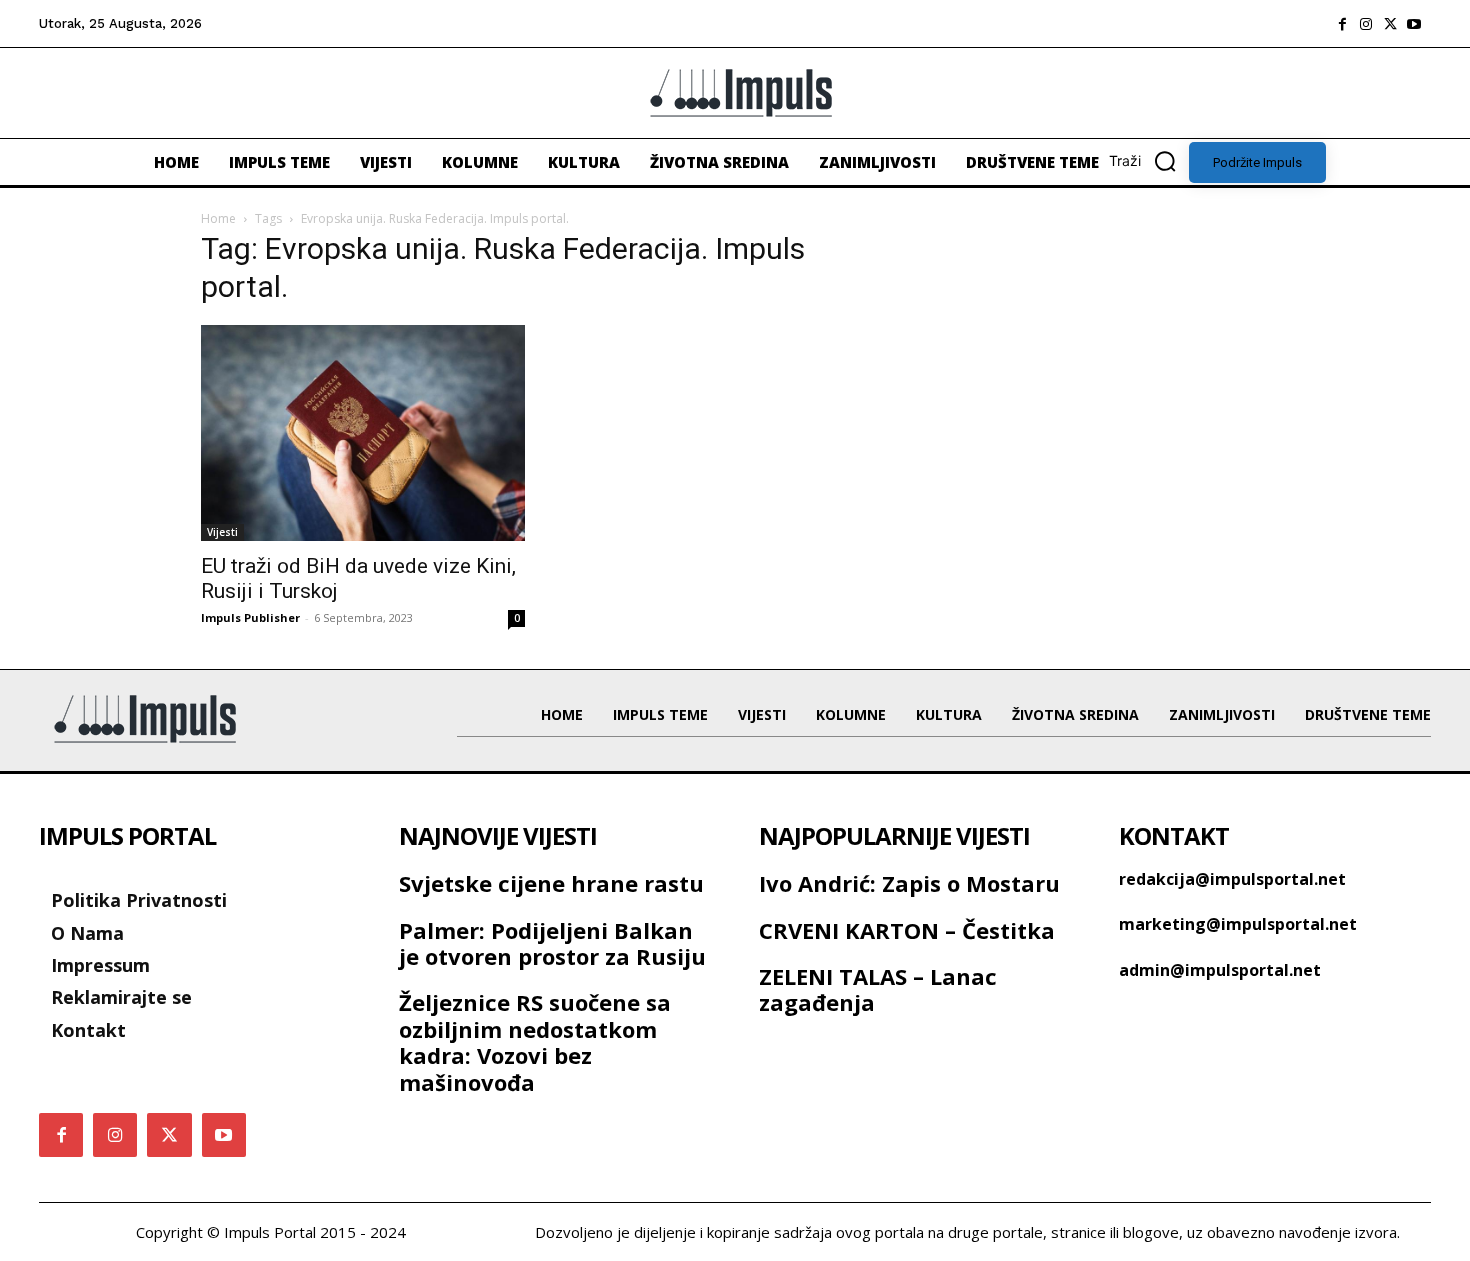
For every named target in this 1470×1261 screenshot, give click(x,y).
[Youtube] (1414, 24)
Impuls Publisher (250, 617)
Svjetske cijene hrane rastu (551, 883)
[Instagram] (1366, 24)
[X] (1390, 24)
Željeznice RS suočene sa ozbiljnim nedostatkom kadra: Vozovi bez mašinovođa (535, 1041)
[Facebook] (1342, 24)
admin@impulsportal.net (1220, 970)
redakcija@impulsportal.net (1232, 879)
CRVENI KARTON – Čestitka (907, 930)
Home (218, 218)
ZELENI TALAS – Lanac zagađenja (878, 989)
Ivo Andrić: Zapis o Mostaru (909, 883)
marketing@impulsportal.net (1238, 924)
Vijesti (222, 532)
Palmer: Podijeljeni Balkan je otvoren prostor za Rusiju (552, 943)
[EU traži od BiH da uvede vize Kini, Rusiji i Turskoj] (363, 433)
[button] (1149, 161)
